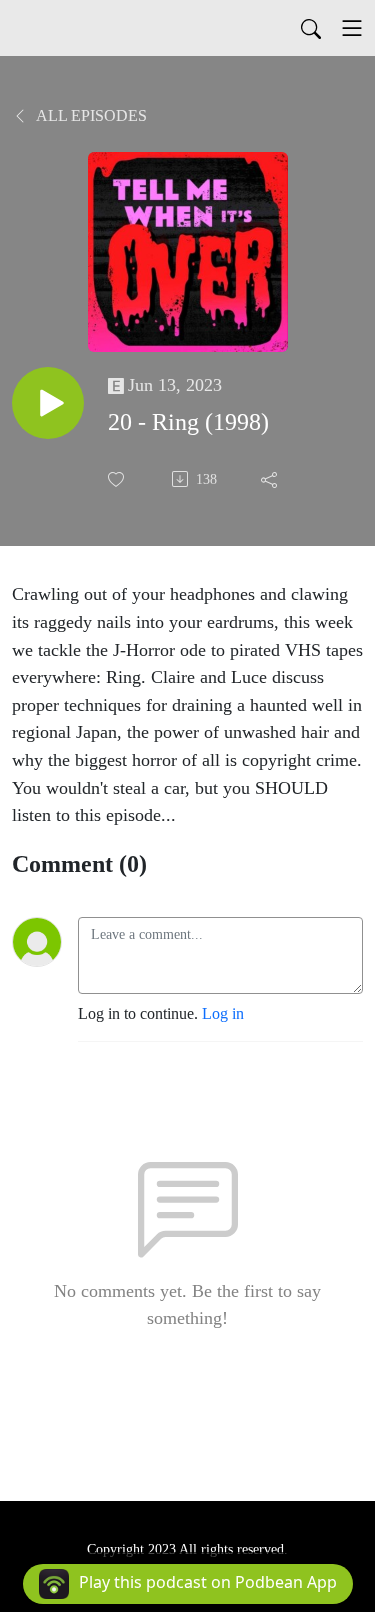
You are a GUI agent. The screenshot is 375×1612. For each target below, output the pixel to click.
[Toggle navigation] (352, 28)
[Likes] (118, 479)
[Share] (271, 479)
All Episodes (90, 115)
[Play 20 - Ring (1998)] (48, 403)
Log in (223, 1013)
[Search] (311, 28)
